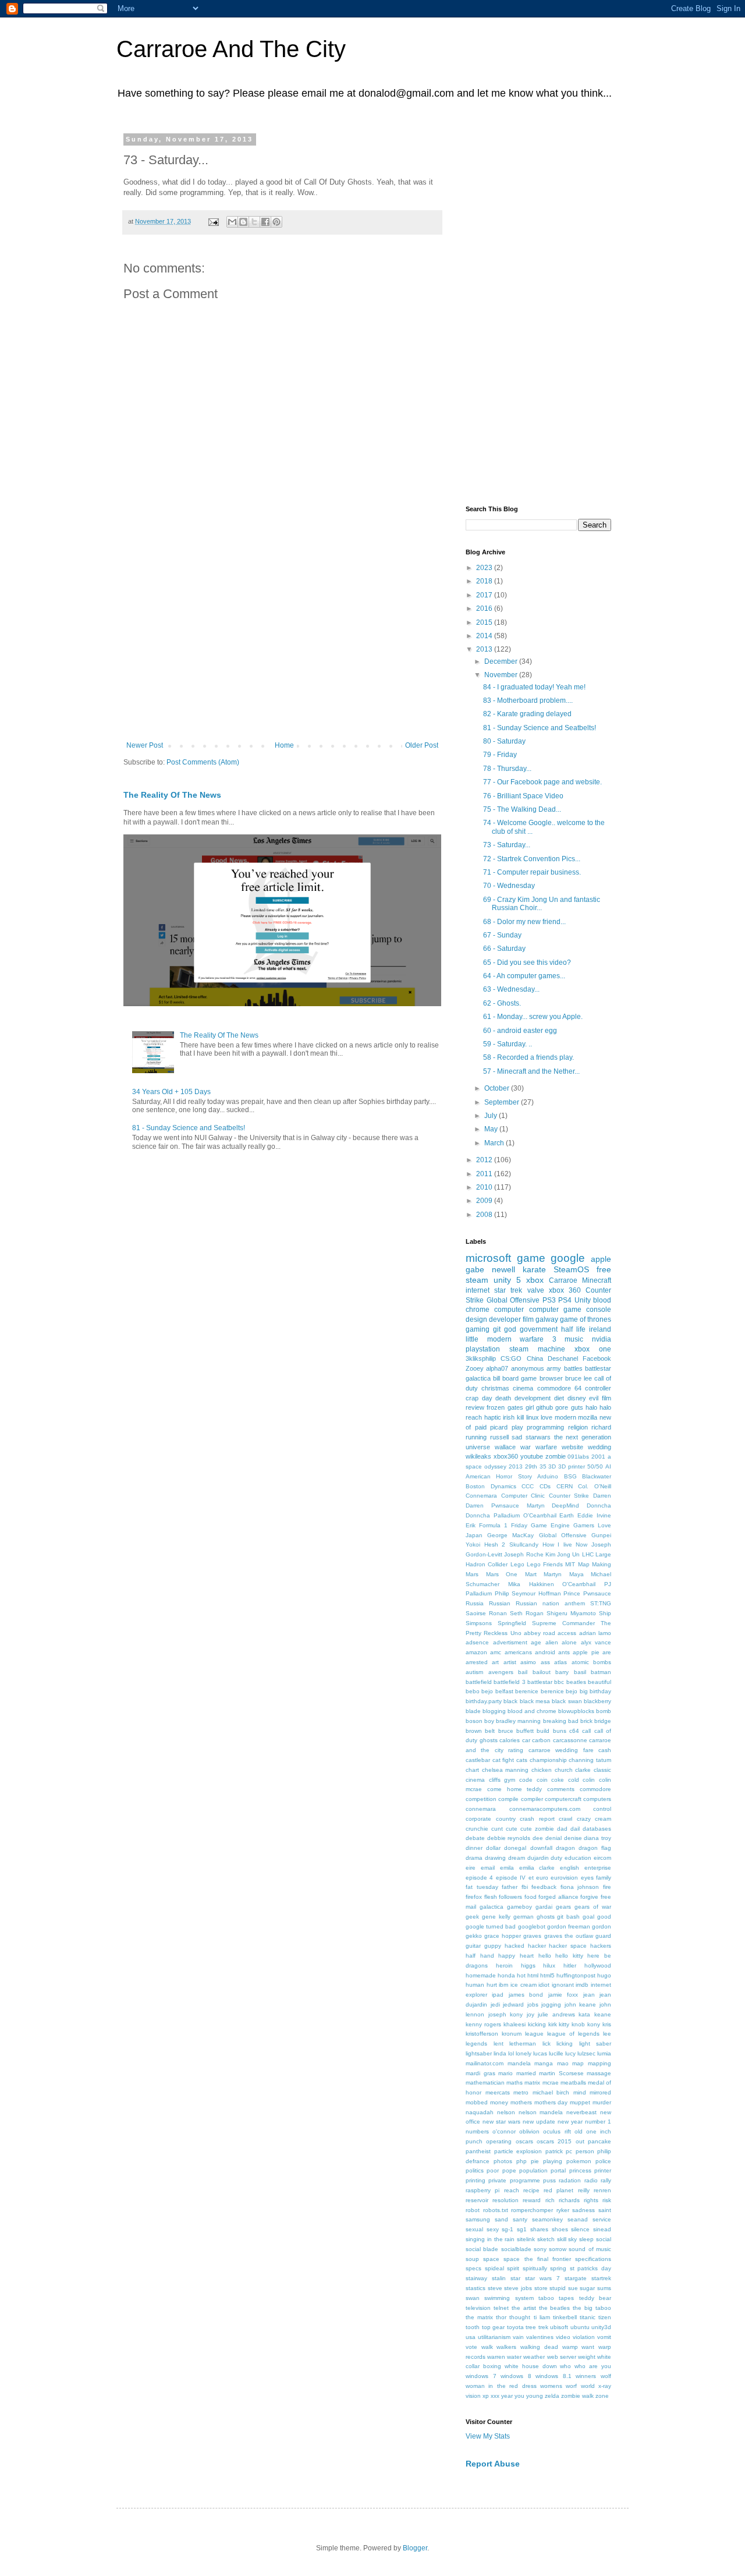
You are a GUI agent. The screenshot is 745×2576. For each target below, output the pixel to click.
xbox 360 (565, 1290)
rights (591, 2200)
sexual (474, 2229)
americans (518, 1652)
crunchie (477, 1829)
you (519, 2396)
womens (551, 2386)
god (510, 1329)
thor (501, 2317)
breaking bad (561, 1721)
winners (586, 2376)
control (602, 1809)
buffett (525, 1731)
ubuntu (580, 2327)
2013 (485, 649)
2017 (485, 595)
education (578, 1858)
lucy (570, 2053)
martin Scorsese (561, 2073)
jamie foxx (563, 1995)
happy (507, 1956)
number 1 (598, 2122)
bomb (604, 1711)
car (526, 1740)
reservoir (477, 2200)
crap (472, 1398)
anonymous (528, 1368)
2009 (485, 1201)
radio (591, 2180)
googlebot (532, 1926)
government (539, 1329)
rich (550, 2200)
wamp (570, 2347)
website (572, 1447)
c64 (574, 1731)
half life (573, 1329)
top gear (494, 2327)
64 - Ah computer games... (524, 976)
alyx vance (596, 1642)
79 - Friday (500, 755)
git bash (568, 1917)
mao (563, 2063)
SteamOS (571, 1269)
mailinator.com (485, 2063)
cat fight (503, 1760)
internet (478, 1290)
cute (512, 1829)
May (492, 1129)
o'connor (504, 2131)
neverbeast (581, 2112)
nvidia (602, 1339)
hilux (549, 1965)
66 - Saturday (504, 949)
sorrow (558, 2249)
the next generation (583, 1437)
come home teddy (515, 1789)
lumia (604, 2053)
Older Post (422, 745)
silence (580, 2229)
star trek (508, 1290)
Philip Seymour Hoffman (528, 1593)
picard (499, 1427)
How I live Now (565, 1544)
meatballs (573, 2083)
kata (584, 2014)
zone (602, 2396)
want (588, 2347)
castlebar (478, 1760)
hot (521, 1975)
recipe (531, 2190)
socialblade (516, 2249)
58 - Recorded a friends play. (528, 1057)
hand (487, 1956)
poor (493, 2170)
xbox (535, 1280)
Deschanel (563, 1358)
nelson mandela (541, 2112)
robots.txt (496, 2210)
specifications (593, 2259)
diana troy (597, 1838)
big (584, 1691)
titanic (588, 2317)
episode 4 (479, 1878)
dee (538, 1838)
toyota (515, 2327)
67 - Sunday (502, 935)
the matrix (479, 2317)
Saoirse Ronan (486, 1613)
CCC (528, 1486)
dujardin (538, 1858)
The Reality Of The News (172, 795)
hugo (604, 1975)
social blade (482, 2249)
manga (544, 2063)
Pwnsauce (597, 1593)
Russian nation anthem (550, 1603)
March (495, 1143)
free (604, 1269)
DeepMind (565, 1505)
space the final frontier (537, 2259)
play (517, 1427)
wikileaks (478, 1456)
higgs (528, 1965)
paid (481, 1427)
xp (486, 2396)
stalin (499, 2278)
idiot (544, 1985)
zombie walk (577, 2396)
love (547, 1417)
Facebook (597, 1358)
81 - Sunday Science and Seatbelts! (189, 1128)
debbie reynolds (509, 1838)
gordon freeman (569, 1926)
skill (562, 2239)
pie (535, 2161)
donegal (515, 1848)
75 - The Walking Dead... (522, 809)
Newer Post (145, 745)
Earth (567, 1515)
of (468, 1427)
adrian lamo (595, 1633)
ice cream (524, 1985)
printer (603, 2170)
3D (552, 1466)
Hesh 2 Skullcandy (511, 1544)
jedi (495, 2004)
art (495, 1662)
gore (562, 1407)
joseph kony (506, 2014)
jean (589, 1995)
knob (578, 2024)
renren (602, 2190)
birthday (600, 1691)
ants (564, 1652)
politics (475, 2170)
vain (518, 2337)
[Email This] (232, 222)
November (502, 675)
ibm (503, 1985)
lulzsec (586, 2053)
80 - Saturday (504, 741)
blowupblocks (576, 1711)
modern (565, 1417)
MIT (570, 1564)
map (578, 2063)
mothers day (551, 2102)
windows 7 (481, 2376)
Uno (516, 1633)
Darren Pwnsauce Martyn (505, 1505)
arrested (477, 1662)
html (533, 1975)
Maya (577, 1574)
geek (472, 1917)
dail (575, 1829)
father (510, 1887)
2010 (485, 1187)
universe (478, 1447)
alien (552, 1642)
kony (594, 2024)
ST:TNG (601, 1603)
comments (561, 1789)
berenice (527, 1691)
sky (572, 2239)
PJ (608, 1584)
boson (474, 1721)
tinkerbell (565, 2317)
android (545, 1652)
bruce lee (579, 1378)
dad (562, 1829)
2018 (485, 581)
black (510, 1701)
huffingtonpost (576, 1975)
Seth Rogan (527, 1613)
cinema (523, 1388)
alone (569, 1642)
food (531, 1897)
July (492, 1116)
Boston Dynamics (491, 1486)
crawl (565, 1819)
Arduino (548, 1476)
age (536, 1642)
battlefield (479, 1682)
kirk (553, 2024)
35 (543, 1466)
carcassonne (570, 1740)
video (563, 2337)
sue (573, 2288)
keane (603, 2014)
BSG (570, 1476)
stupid (558, 2288)
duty (556, 1858)
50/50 (595, 1466)
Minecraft (597, 1280)
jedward (513, 2004)
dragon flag (595, 1848)
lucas (540, 2053)
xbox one (593, 1349)
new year (570, 2122)
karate (534, 1269)
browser (551, 1378)
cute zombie (537, 1829)
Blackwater (597, 1476)
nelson (506, 2112)
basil (580, 1672)
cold (574, 1780)
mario (505, 2073)
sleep (586, 2239)
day (487, 1398)
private (497, 2180)
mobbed (477, 2102)
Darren (602, 1496)
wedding (599, 1447)
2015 (485, 622)
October (498, 1088)
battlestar (540, 1682)
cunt (497, 1829)
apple (601, 1259)
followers (510, 1897)
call (586, 1731)
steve (495, 2288)
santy (520, 2219)
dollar (493, 1848)
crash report (537, 1819)
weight (587, 2357)
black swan (567, 1701)
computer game (555, 1310)
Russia (475, 1603)
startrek (601, 2278)
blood (602, 1300)
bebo (473, 1691)
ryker (563, 2210)
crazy (584, 1819)
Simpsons (479, 1623)
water (514, 2357)
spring (558, 2268)
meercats (498, 2092)
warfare (546, 1447)
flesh (491, 1897)
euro (542, 1878)
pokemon (579, 2161)
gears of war (593, 1907)
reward (532, 2200)
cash (605, 1750)
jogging (551, 2004)
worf (571, 2386)
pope (509, 2170)
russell (499, 1437)
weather (534, 2357)
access (567, 1633)
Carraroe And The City (231, 49)
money (499, 2102)
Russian (500, 1603)
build (543, 1731)
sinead (602, 2229)
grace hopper (503, 1936)
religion (578, 1427)
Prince (572, 1593)
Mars (472, 1574)
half (471, 1956)
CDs (545, 1486)
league (534, 2034)
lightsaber (479, 2053)
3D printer (572, 1466)
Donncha (599, 1505)
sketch (546, 2239)
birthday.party (484, 1701)
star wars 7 (542, 2278)
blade (473, 1711)
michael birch (551, 2092)
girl (530, 1407)
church (564, 1770)
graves (532, 1936)
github (544, 1407)
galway (547, 1319)
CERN (565, 1486)
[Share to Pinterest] (276, 222)
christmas (495, 1388)
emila (507, 1868)
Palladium (479, 1593)
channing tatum (590, 1760)
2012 (485, 1160)
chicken (542, 1770)
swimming (497, 2298)
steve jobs (518, 2288)
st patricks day (590, 2268)
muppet (580, 2102)
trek (543, 2327)
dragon (565, 1848)
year (507, 2396)
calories (510, 1740)
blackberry (597, 1701)
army (554, 1368)
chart (472, 1770)
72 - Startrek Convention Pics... (532, 859)
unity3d (601, 2327)
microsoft (488, 1258)
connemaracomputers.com (545, 1809)
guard (603, 1936)
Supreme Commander (563, 1623)
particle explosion (518, 2151)
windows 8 (516, 2376)
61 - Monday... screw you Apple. (533, 1017)
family (604, 1878)
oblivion (529, 2131)
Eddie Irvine (594, 1515)
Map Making (595, 1564)
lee (607, 2034)
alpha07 (497, 1368)
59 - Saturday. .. (508, 1044)
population (533, 2170)
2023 (485, 568)
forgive (589, 1897)
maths (515, 2083)
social (604, 2239)
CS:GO (511, 1358)
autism (474, 1672)
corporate (478, 1819)
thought (520, 2317)
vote (471, 2347)
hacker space (568, 1946)
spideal (494, 2268)
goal (588, 1917)
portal (558, 2170)
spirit (513, 2268)
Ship (605, 1613)
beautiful (599, 1682)
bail (523, 1672)
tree (531, 2327)
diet (559, 1398)
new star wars (501, 2122)
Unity (583, 1300)
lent (499, 2044)
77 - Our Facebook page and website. (542, 782)
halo (591, 1407)
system (524, 2298)
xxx (495, 2396)
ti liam (542, 2317)
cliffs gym (502, 1780)
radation (570, 2180)
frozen (496, 1407)
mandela (519, 2063)
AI (608, 1466)
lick (547, 2044)
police (603, 2161)
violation (584, 2337)
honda (506, 1975)
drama (474, 1858)
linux (533, 1417)
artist (510, 1662)
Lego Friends (545, 1564)
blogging (494, 1711)
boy (489, 1721)
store (541, 2288)
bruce (506, 1731)
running (476, 1437)
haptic (493, 1417)
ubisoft (559, 2327)
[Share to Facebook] (265, 222)
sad (517, 1437)
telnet (501, 2308)
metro (521, 2092)
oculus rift (557, 2131)
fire (607, 1887)
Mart (531, 1574)
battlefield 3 (509, 1682)
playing (553, 2161)
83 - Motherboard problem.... (528, 700)
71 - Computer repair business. (532, 872)
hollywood (598, 1965)
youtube (532, 1456)
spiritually (535, 2268)
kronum (512, 2034)
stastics (476, 2288)
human (475, 1985)
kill (520, 1417)
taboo (546, 2298)
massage (599, 2073)
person (585, 2151)
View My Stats (488, 2436)
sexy (493, 2229)
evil (594, 1398)
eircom (602, 1858)
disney (577, 1398)
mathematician (485, 2083)
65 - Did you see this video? (527, 963)
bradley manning (518, 1721)
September (503, 1102)
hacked (515, 1946)
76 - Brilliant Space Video (523, 796)
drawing (495, 1858)
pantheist (478, 2151)
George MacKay (510, 1535)
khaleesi (515, 2024)
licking (565, 2044)
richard (601, 1427)
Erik (471, 1525)
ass (545, 1662)
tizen (605, 2317)
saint (605, 2210)
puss (549, 2180)
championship (548, 1760)
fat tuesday (482, 1887)
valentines (540, 2337)
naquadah (480, 2112)
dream (517, 1858)
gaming (478, 1329)
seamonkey (547, 2219)
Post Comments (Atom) (203, 762)
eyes (587, 1878)
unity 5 (507, 1280)
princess (580, 2170)
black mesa (535, 1701)
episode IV (511, 1878)
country (506, 1819)
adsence (477, 1642)
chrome (478, 1310)
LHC (588, 1554)
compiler (532, 1799)
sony (540, 2249)
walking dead (539, 2347)
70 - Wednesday (509, 886)
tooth (473, 2327)
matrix (532, 2083)
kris (607, 2024)
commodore (595, 1789)
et (531, 1878)
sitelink (526, 2239)
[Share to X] (254, 222)
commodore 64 (559, 1388)
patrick (554, 2151)
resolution (505, 2200)
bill (496, 1378)
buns (560, 1731)
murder (602, 2102)
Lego (517, 1564)
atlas (560, 1662)
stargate (576, 2278)
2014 (485, 636)
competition (481, 1799)
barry (562, 1672)
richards (569, 2200)
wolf (606, 2376)
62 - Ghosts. (502, 1003)
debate (475, 1838)
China (535, 1358)
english (570, 1868)
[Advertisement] (282, 645)
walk (487, 2347)
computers (597, 1799)
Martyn (553, 1574)
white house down (531, 2366)
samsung (478, 2219)
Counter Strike (569, 1496)
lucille (556, 2053)
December (502, 661)
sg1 (522, 2229)
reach (512, 2190)
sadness (583, 2210)
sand (501, 2219)
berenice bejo (559, 1691)
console (599, 1310)
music (574, 1339)
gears (563, 1907)
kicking (537, 2024)
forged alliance (558, 1897)
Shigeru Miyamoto (571, 1613)
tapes (566, 2298)
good (604, 1917)
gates (515, 1407)
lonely (524, 2053)
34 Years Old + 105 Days (171, 1092)
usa (471, 2337)
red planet (558, 2190)
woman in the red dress (501, 2386)
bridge (603, 1721)
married (526, 2073)
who (565, 2366)
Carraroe (563, 1280)
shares (539, 2229)
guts (577, 1407)
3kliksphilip (481, 1358)
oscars (524, 2141)
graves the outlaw (569, 1936)
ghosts (546, 1917)
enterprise (598, 1868)
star (515, 2278)
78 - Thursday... (507, 769)
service (602, 2219)
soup (472, 2259)
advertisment (510, 1642)
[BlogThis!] (243, 222)
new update (539, 2122)
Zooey (475, 1368)
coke (558, 1780)
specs (473, 2268)
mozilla (588, 1417)
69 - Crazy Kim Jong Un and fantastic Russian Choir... (542, 904)
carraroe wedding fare (561, 1750)
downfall (541, 1848)
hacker (537, 1946)
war (526, 1447)
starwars (538, 1437)
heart (527, 1956)
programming (545, 1427)
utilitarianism (494, 2337)
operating (499, 2141)
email (488, 1868)
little (472, 1339)
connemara (481, 1809)
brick (586, 1721)
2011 (485, 1174)
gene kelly (496, 1917)
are (607, 1652)
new (605, 1417)
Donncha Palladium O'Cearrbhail (511, 1515)
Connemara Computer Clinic (505, 1496)
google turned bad (491, 1926)
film (528, 1319)
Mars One (502, 1574)
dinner (474, 1848)
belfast (504, 1691)
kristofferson (482, 2034)
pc (569, 2151)
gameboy (519, 1907)
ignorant (563, 1985)
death (503, 1398)
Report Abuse (493, 2464)
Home (284, 745)
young (535, 2396)
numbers (477, 2131)
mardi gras (480, 2073)
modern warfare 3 (522, 1339)
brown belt (480, 1731)
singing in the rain (490, 2239)
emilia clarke (537, 1868)
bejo (487, 1691)
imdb (582, 1985)
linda (500, 2053)
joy (531, 2014)
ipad (498, 1995)
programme (525, 2180)
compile (508, 1799)
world (588, 2386)
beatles (576, 1682)
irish (509, 1417)
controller (598, 1388)
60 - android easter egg (520, 1031)
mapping (599, 2063)
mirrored (600, 2092)
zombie (556, 1456)
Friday (519, 1525)
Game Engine (550, 1525)
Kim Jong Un (563, 1554)
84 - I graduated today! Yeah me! (534, 687)
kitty (564, 2024)
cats (522, 1760)
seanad (578, 2219)
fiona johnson (580, 1887)
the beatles (555, 2308)
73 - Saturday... (507, 845)
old (579, 2131)
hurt (492, 1985)
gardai (544, 1907)
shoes (560, 2229)
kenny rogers (483, 2024)
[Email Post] (213, 221)
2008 (485, 1215)
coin (542, 1780)
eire (471, 1868)
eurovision (564, 1878)
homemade (481, 1975)
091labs (578, 1457)
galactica (492, 1907)
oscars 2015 (554, 2141)
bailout (542, 1672)
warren (496, 2357)
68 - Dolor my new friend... (524, 922)
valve (536, 1290)
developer (505, 1319)
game (531, 1258)
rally (606, 2180)
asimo (528, 1662)
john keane (581, 2004)
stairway (476, 2278)
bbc (559, 1682)
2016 (485, 608)
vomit (604, 2337)
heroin (504, 1965)
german (524, 1917)
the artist (524, 2308)
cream (603, 1819)
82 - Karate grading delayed (527, 714)
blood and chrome (532, 1711)
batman (601, 1672)
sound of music (590, 2249)
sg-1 (508, 2229)
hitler (570, 1965)
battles (573, 1368)
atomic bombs (591, 1662)
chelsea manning (505, 1770)
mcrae (551, 2083)
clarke (583, 1770)
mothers (521, 2102)
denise (573, 1838)
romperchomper (532, 2210)
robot (473, 2210)
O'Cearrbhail (579, 1584)
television (478, 2308)
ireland (600, 1329)
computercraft (563, 1799)
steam (477, 1280)
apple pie (586, 1652)
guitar (473, 1946)
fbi (525, 1887)
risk (607, 2200)
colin (589, 1780)
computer (509, 1310)
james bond (526, 1995)
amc (496, 1652)
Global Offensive (563, 1535)
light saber (595, 2044)
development (533, 1398)
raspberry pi (483, 2190)
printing (476, 2180)
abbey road (540, 1633)
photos (503, 2161)
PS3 (549, 1300)
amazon (476, 1652)
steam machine (537, 1349)
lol (511, 2053)
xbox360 (506, 1456)
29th (531, 1466)
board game (519, 1378)
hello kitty (569, 1956)
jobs (533, 2004)
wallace (505, 1447)
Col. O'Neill (595, 1486)
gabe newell (490, 1269)
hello (545, 1956)
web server (562, 2357)
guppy (493, 1946)
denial (554, 1838)
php (521, 2161)
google (568, 1258)
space (491, 2259)
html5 (547, 1975)
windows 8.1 (554, 2376)
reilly (584, 2190)
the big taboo (592, 2308)
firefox (474, 1897)
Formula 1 (493, 1525)
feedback (544, 1887)
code (526, 1780)
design (476, 1319)
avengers (501, 1672)
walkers (506, 2347)
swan (473, 2298)
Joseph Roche (524, 1554)
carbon (541, 1740)
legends (476, 2044)
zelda (552, 2396)
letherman (523, 2044)
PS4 (565, 1300)
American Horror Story (499, 1476)
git (497, 1329)
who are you (593, 2366)
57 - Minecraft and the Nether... (531, 1071)
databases (597, 1829)
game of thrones (586, 1319)
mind (580, 2092)
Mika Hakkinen (531, 1584)
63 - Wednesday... (511, 989)
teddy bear (595, 2298)
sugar (587, 2288)
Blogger (415, 2548)
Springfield (512, 1623)
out (580, 2141)
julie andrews (556, 2014)
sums (604, 2288)
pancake (599, 2141)
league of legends (573, 2034)
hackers (601, 1946)
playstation (483, 1349)
